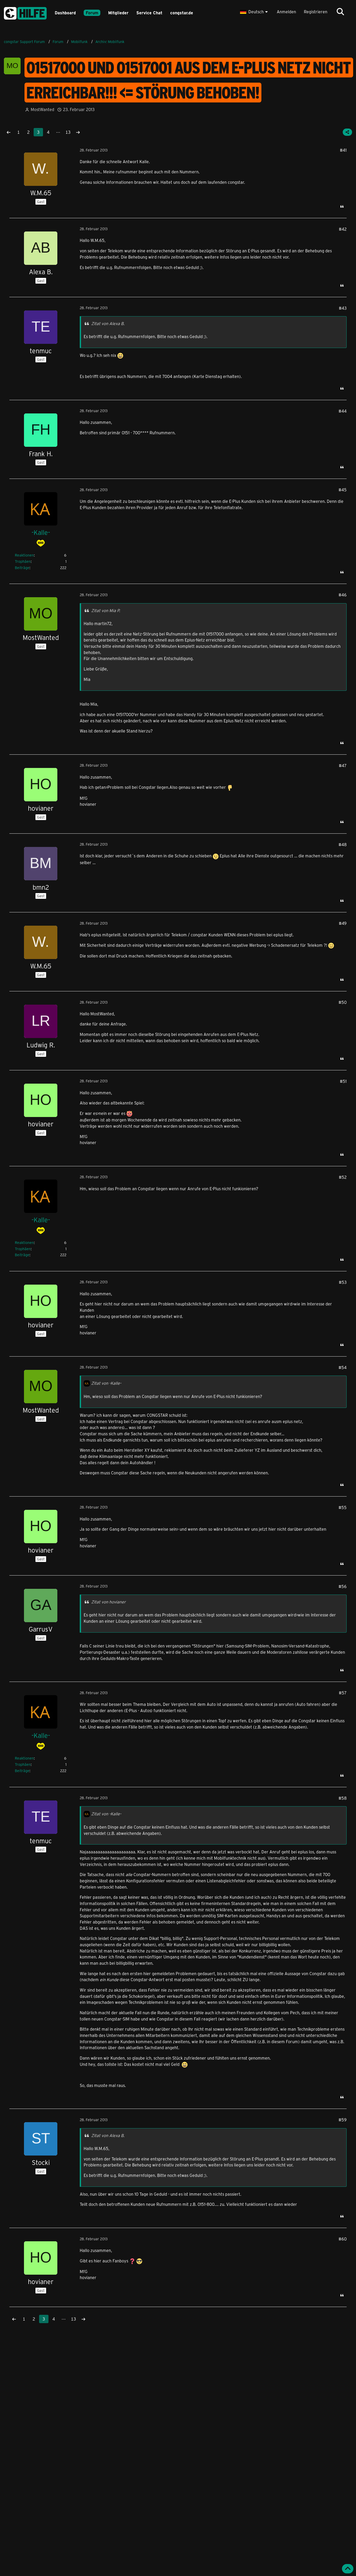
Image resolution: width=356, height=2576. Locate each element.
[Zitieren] (342, 206)
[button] (254, 12)
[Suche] (340, 12)
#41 (343, 150)
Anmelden (286, 12)
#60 (343, 2239)
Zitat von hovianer (109, 1602)
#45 (343, 490)
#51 (343, 1081)
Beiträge (22, 568)
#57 (343, 1693)
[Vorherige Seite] (9, 132)
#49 (343, 923)
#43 (343, 308)
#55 (343, 1507)
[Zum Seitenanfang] (348, 2569)
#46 (343, 595)
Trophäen (23, 561)
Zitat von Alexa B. (108, 323)
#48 (343, 844)
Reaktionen (24, 555)
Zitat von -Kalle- (106, 1383)
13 (68, 132)
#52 (343, 1177)
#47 (343, 765)
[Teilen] (347, 132)
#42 (343, 229)
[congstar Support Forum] (25, 12)
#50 (343, 1002)
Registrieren (316, 12)
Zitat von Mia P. (106, 610)
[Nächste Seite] (78, 132)
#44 (343, 411)
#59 (343, 2120)
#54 (343, 1367)
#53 (343, 1282)
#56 (343, 1586)
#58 (343, 1798)
